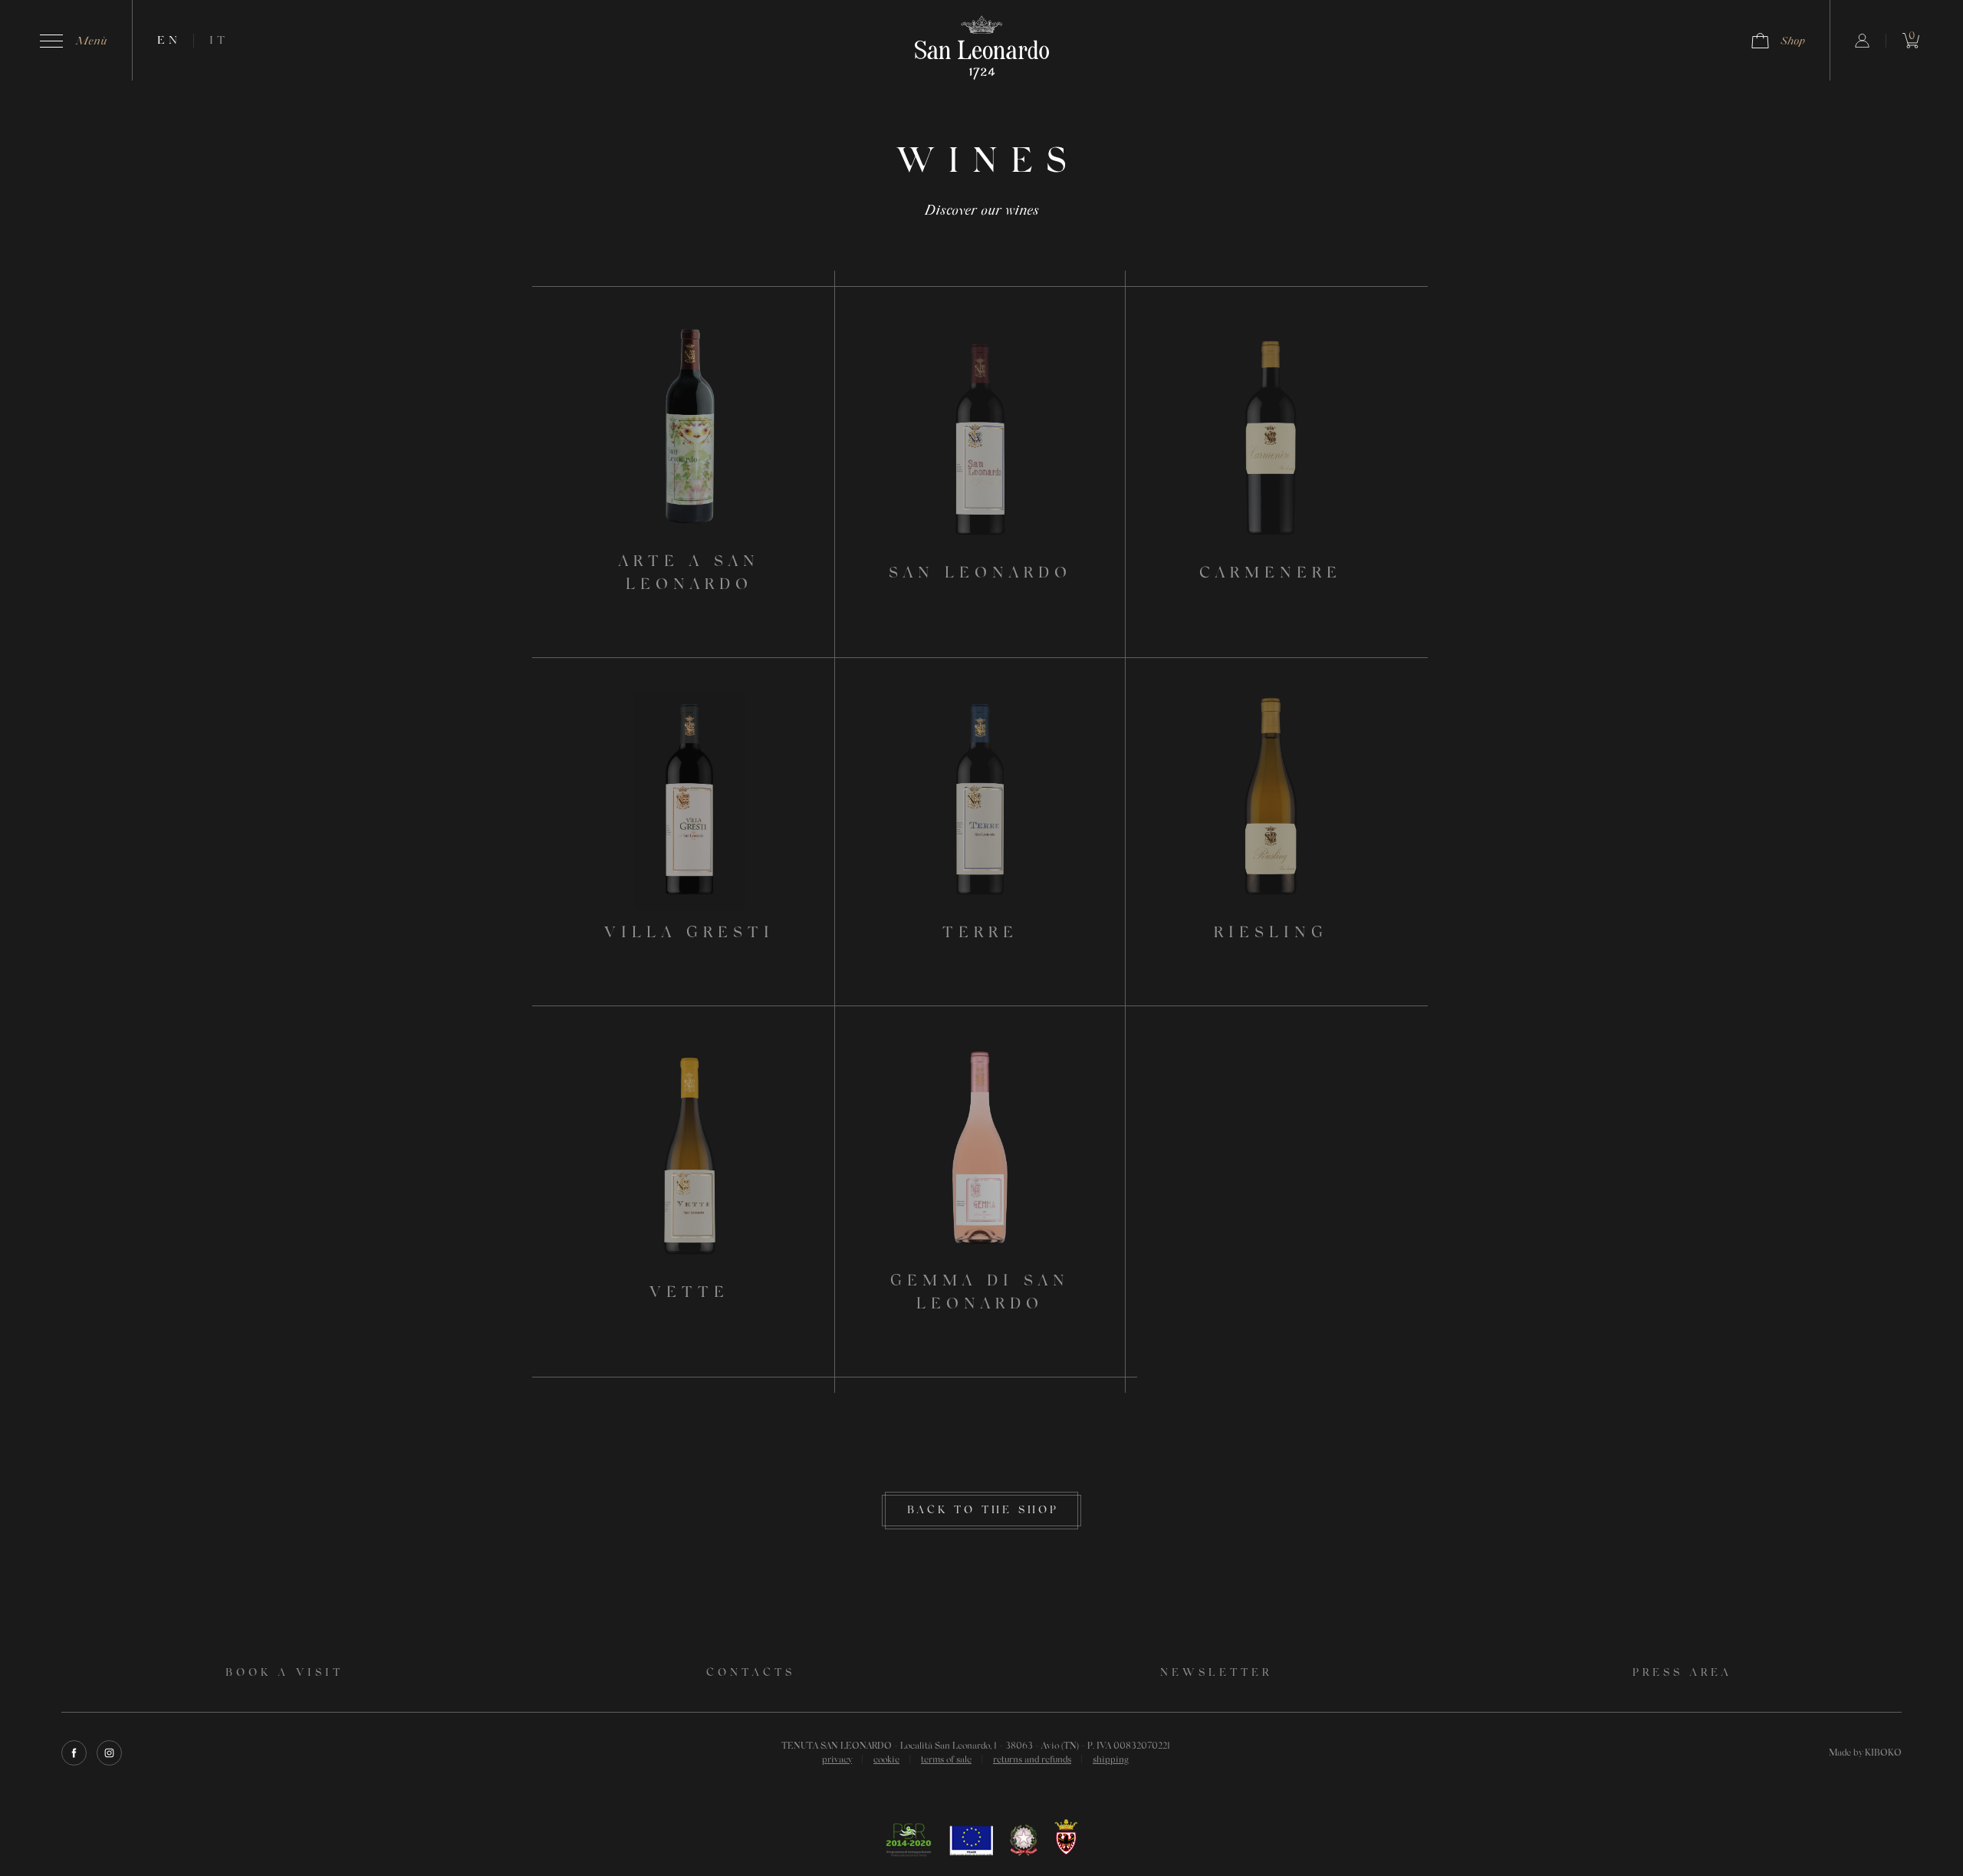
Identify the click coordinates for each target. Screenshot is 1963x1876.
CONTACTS (751, 1674)
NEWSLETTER (1216, 1674)
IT (219, 41)
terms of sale (946, 1760)
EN (169, 41)
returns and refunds (1032, 1760)
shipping (1111, 1760)
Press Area (1682, 1674)
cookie (886, 1760)
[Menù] (51, 41)
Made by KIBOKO (1865, 1753)
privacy (837, 1760)
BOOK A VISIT (284, 1674)
